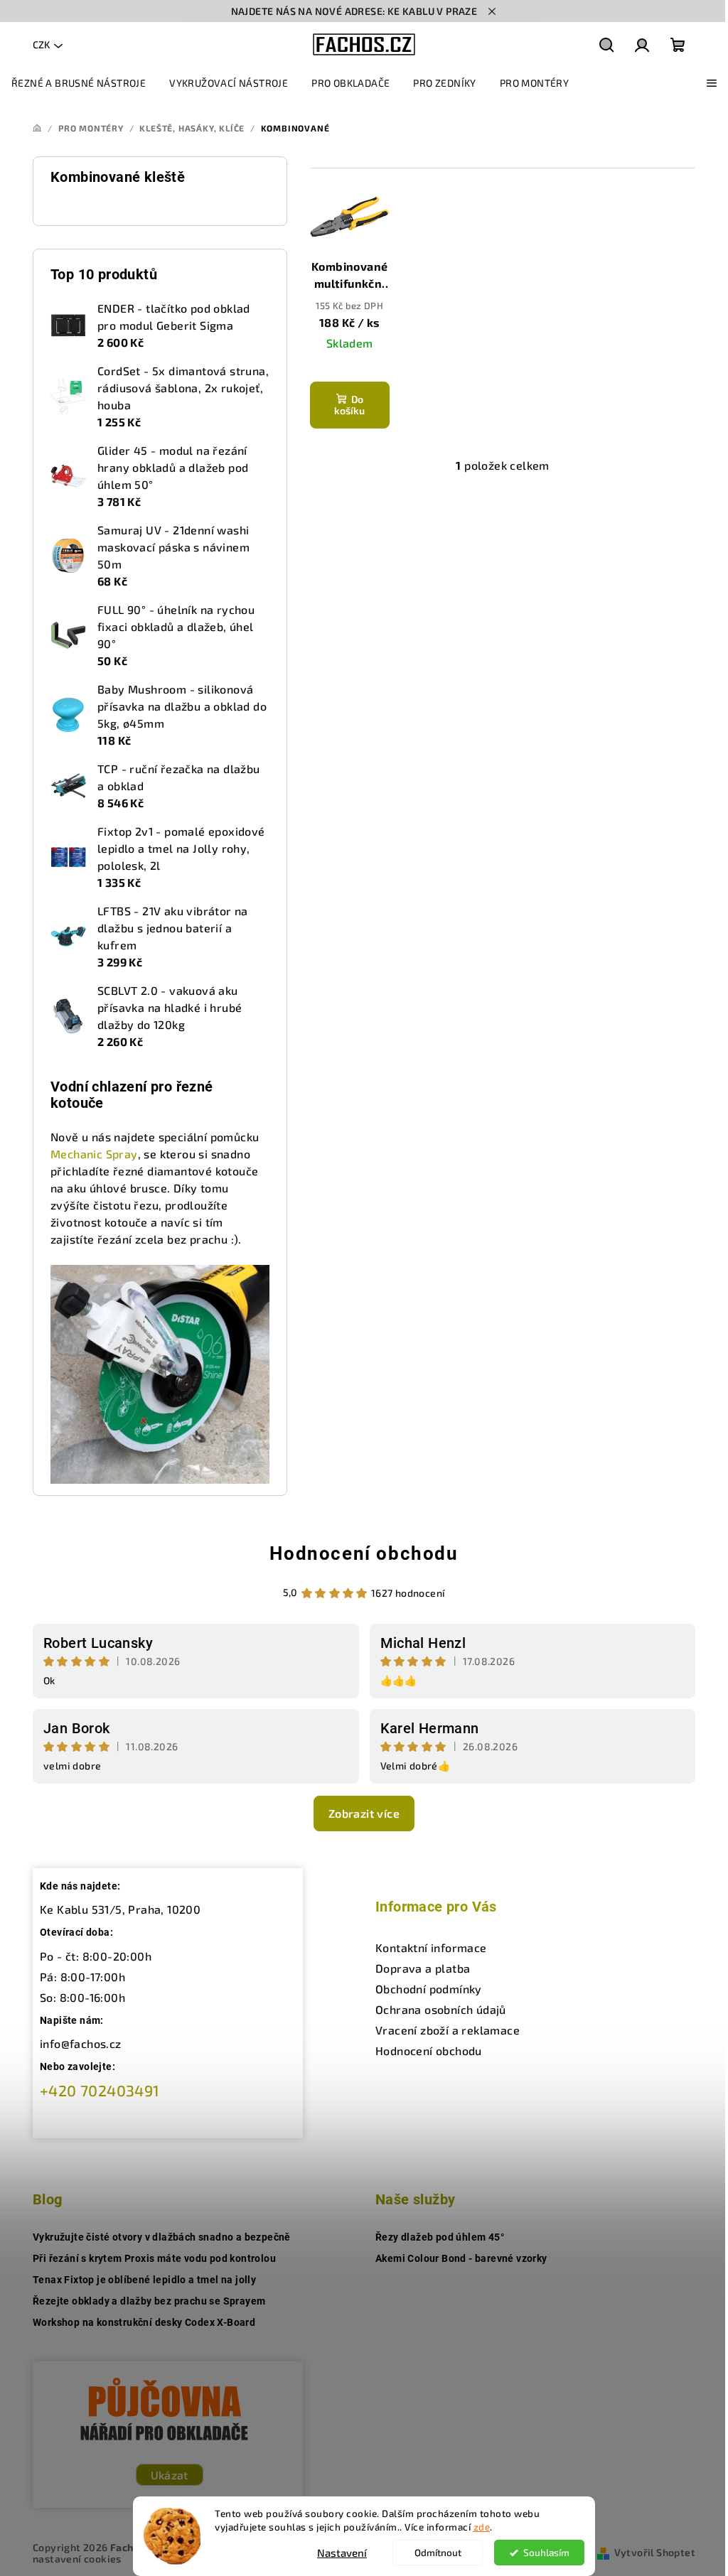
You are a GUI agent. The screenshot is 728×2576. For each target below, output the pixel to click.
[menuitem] (79, 83)
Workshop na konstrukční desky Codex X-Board (144, 2322)
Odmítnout (438, 2553)
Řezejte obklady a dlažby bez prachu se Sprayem (149, 2301)
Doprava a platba (423, 1968)
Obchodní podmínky (429, 1989)
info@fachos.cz (81, 2043)
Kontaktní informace (431, 1947)
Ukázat (170, 2475)
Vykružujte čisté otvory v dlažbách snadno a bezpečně (162, 2237)
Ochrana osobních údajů (441, 2009)
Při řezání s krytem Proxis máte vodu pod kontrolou (154, 2258)
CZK (41, 44)
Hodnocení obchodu (364, 1553)
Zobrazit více (364, 1813)
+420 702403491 (100, 2090)
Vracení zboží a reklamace (448, 2030)
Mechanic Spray (94, 1154)
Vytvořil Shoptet (655, 2552)
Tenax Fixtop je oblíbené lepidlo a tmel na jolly (144, 2280)
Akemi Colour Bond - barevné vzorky (461, 2258)
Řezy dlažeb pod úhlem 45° (440, 2237)
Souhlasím (546, 2553)
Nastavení (342, 2553)
